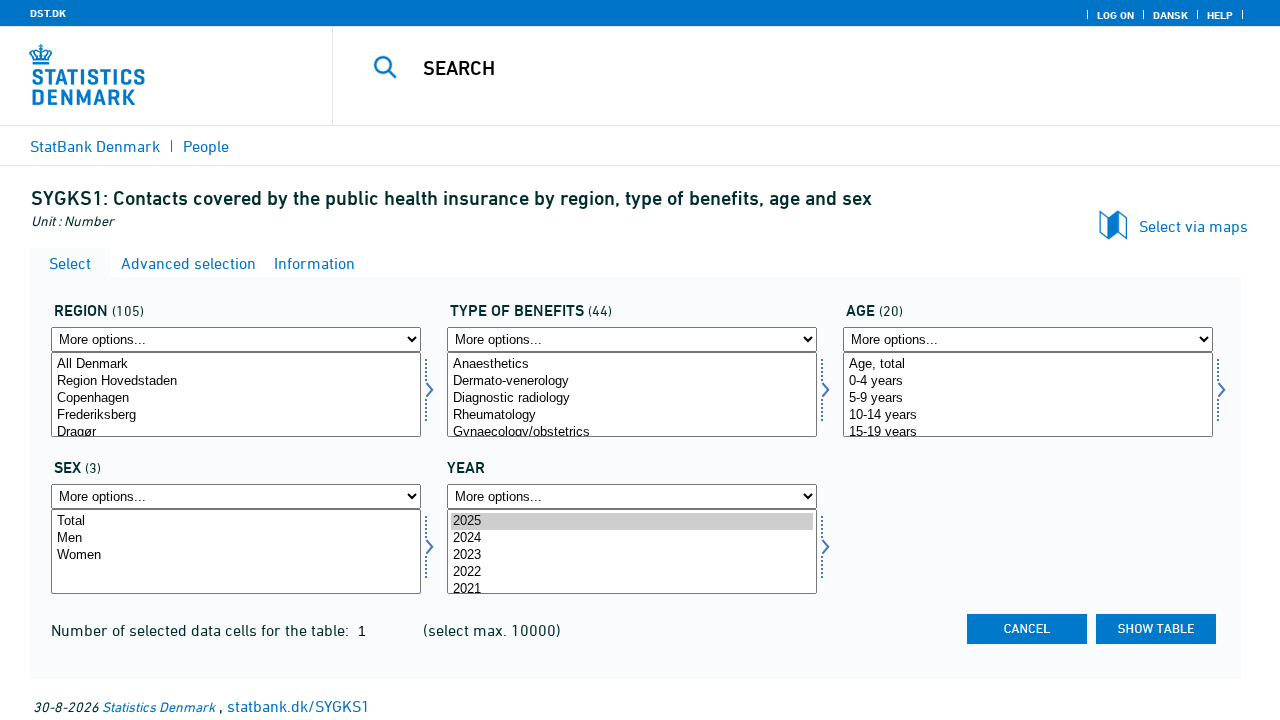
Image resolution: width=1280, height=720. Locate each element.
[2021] (632, 589)
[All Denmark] (236, 364)
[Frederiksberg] (236, 415)
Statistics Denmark (158, 706)
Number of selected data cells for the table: (202, 630)
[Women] (236, 555)
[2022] (632, 572)
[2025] (632, 521)
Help (1220, 15)
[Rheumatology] (632, 415)
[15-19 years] (1028, 432)
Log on (1115, 15)
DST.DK (48, 13)
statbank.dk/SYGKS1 (298, 706)
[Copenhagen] (236, 398)
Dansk (1170, 15)
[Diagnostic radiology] (632, 398)
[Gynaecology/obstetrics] (632, 432)
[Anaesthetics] (632, 364)
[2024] (632, 538)
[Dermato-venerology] (632, 381)
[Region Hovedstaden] (236, 381)
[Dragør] (236, 432)
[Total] (236, 521)
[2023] (632, 555)
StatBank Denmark (95, 146)
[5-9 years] (1028, 398)
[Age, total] (1028, 364)
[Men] (236, 538)
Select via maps (1193, 226)
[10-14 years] (1028, 415)
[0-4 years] (1028, 381)
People (206, 146)
